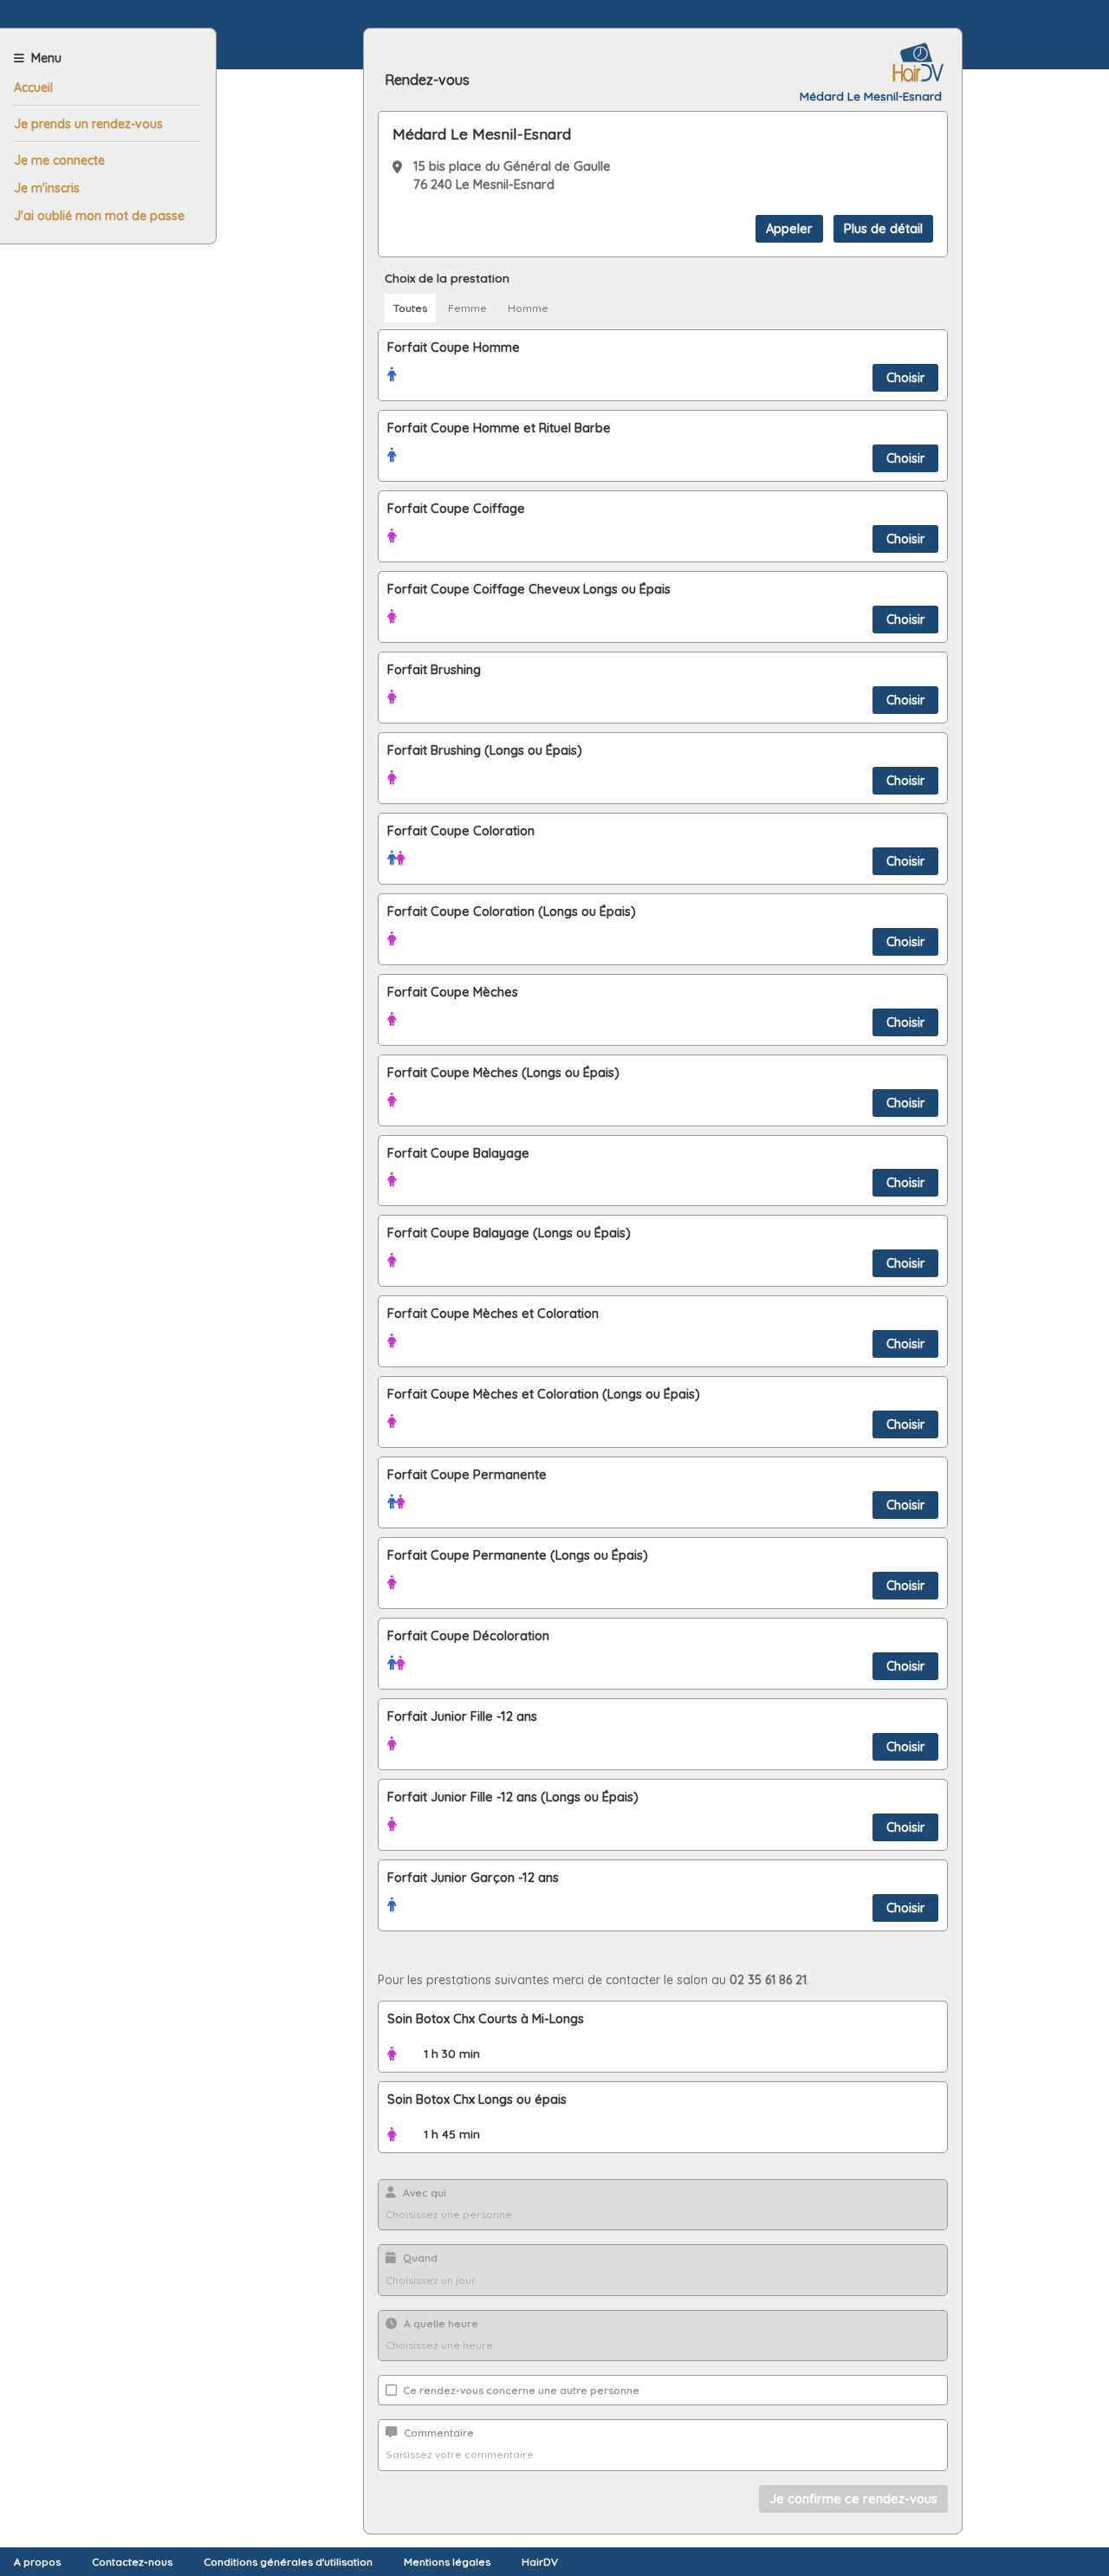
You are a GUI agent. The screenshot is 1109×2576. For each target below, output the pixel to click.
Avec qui (425, 2193)
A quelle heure (441, 2323)
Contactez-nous (132, 2562)
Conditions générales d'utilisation (288, 2562)
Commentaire (439, 2433)
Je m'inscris (47, 188)
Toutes (410, 308)
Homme (528, 308)
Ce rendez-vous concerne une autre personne (520, 2390)
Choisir (905, 378)
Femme (467, 308)
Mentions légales (447, 2562)
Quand (420, 2258)
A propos (37, 2562)
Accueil (33, 88)
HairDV (540, 2562)
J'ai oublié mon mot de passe (99, 216)
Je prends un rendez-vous (88, 124)
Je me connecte (59, 160)
